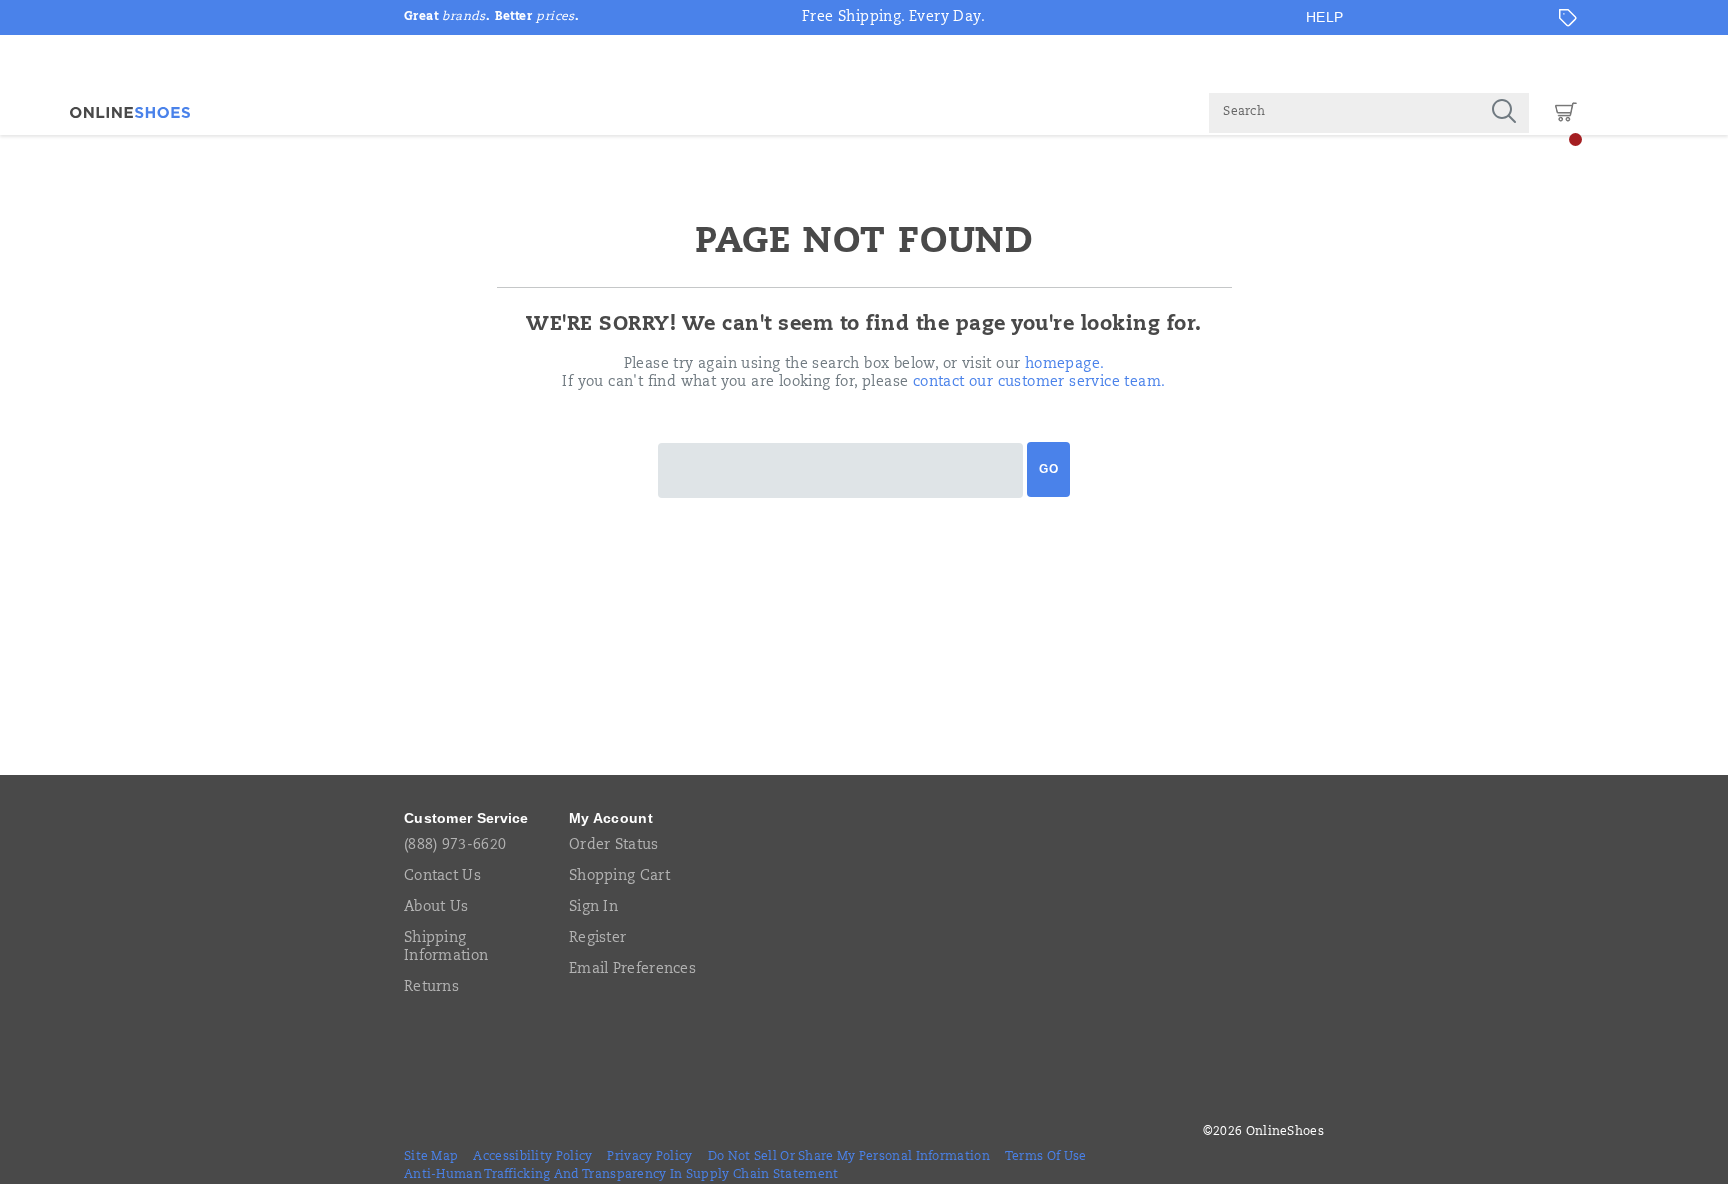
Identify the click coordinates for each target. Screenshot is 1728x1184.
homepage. (1065, 365)
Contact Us (442, 877)
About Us (436, 908)
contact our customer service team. (1039, 383)
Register (597, 939)
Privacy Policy (649, 1157)
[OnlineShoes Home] (130, 112)
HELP (1325, 17)
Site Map (431, 1157)
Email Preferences (632, 970)
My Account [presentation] (611, 818)
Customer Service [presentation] (466, 818)
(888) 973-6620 (455, 846)
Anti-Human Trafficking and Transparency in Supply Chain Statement (621, 1175)
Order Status (614, 846)
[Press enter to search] (1504, 113)
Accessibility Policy (532, 1157)
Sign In (593, 908)
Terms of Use (1046, 1157)
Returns (431, 988)
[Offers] (1568, 18)
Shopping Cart (619, 877)
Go (1048, 469)
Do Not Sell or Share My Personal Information (849, 1157)
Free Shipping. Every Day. (893, 18)
